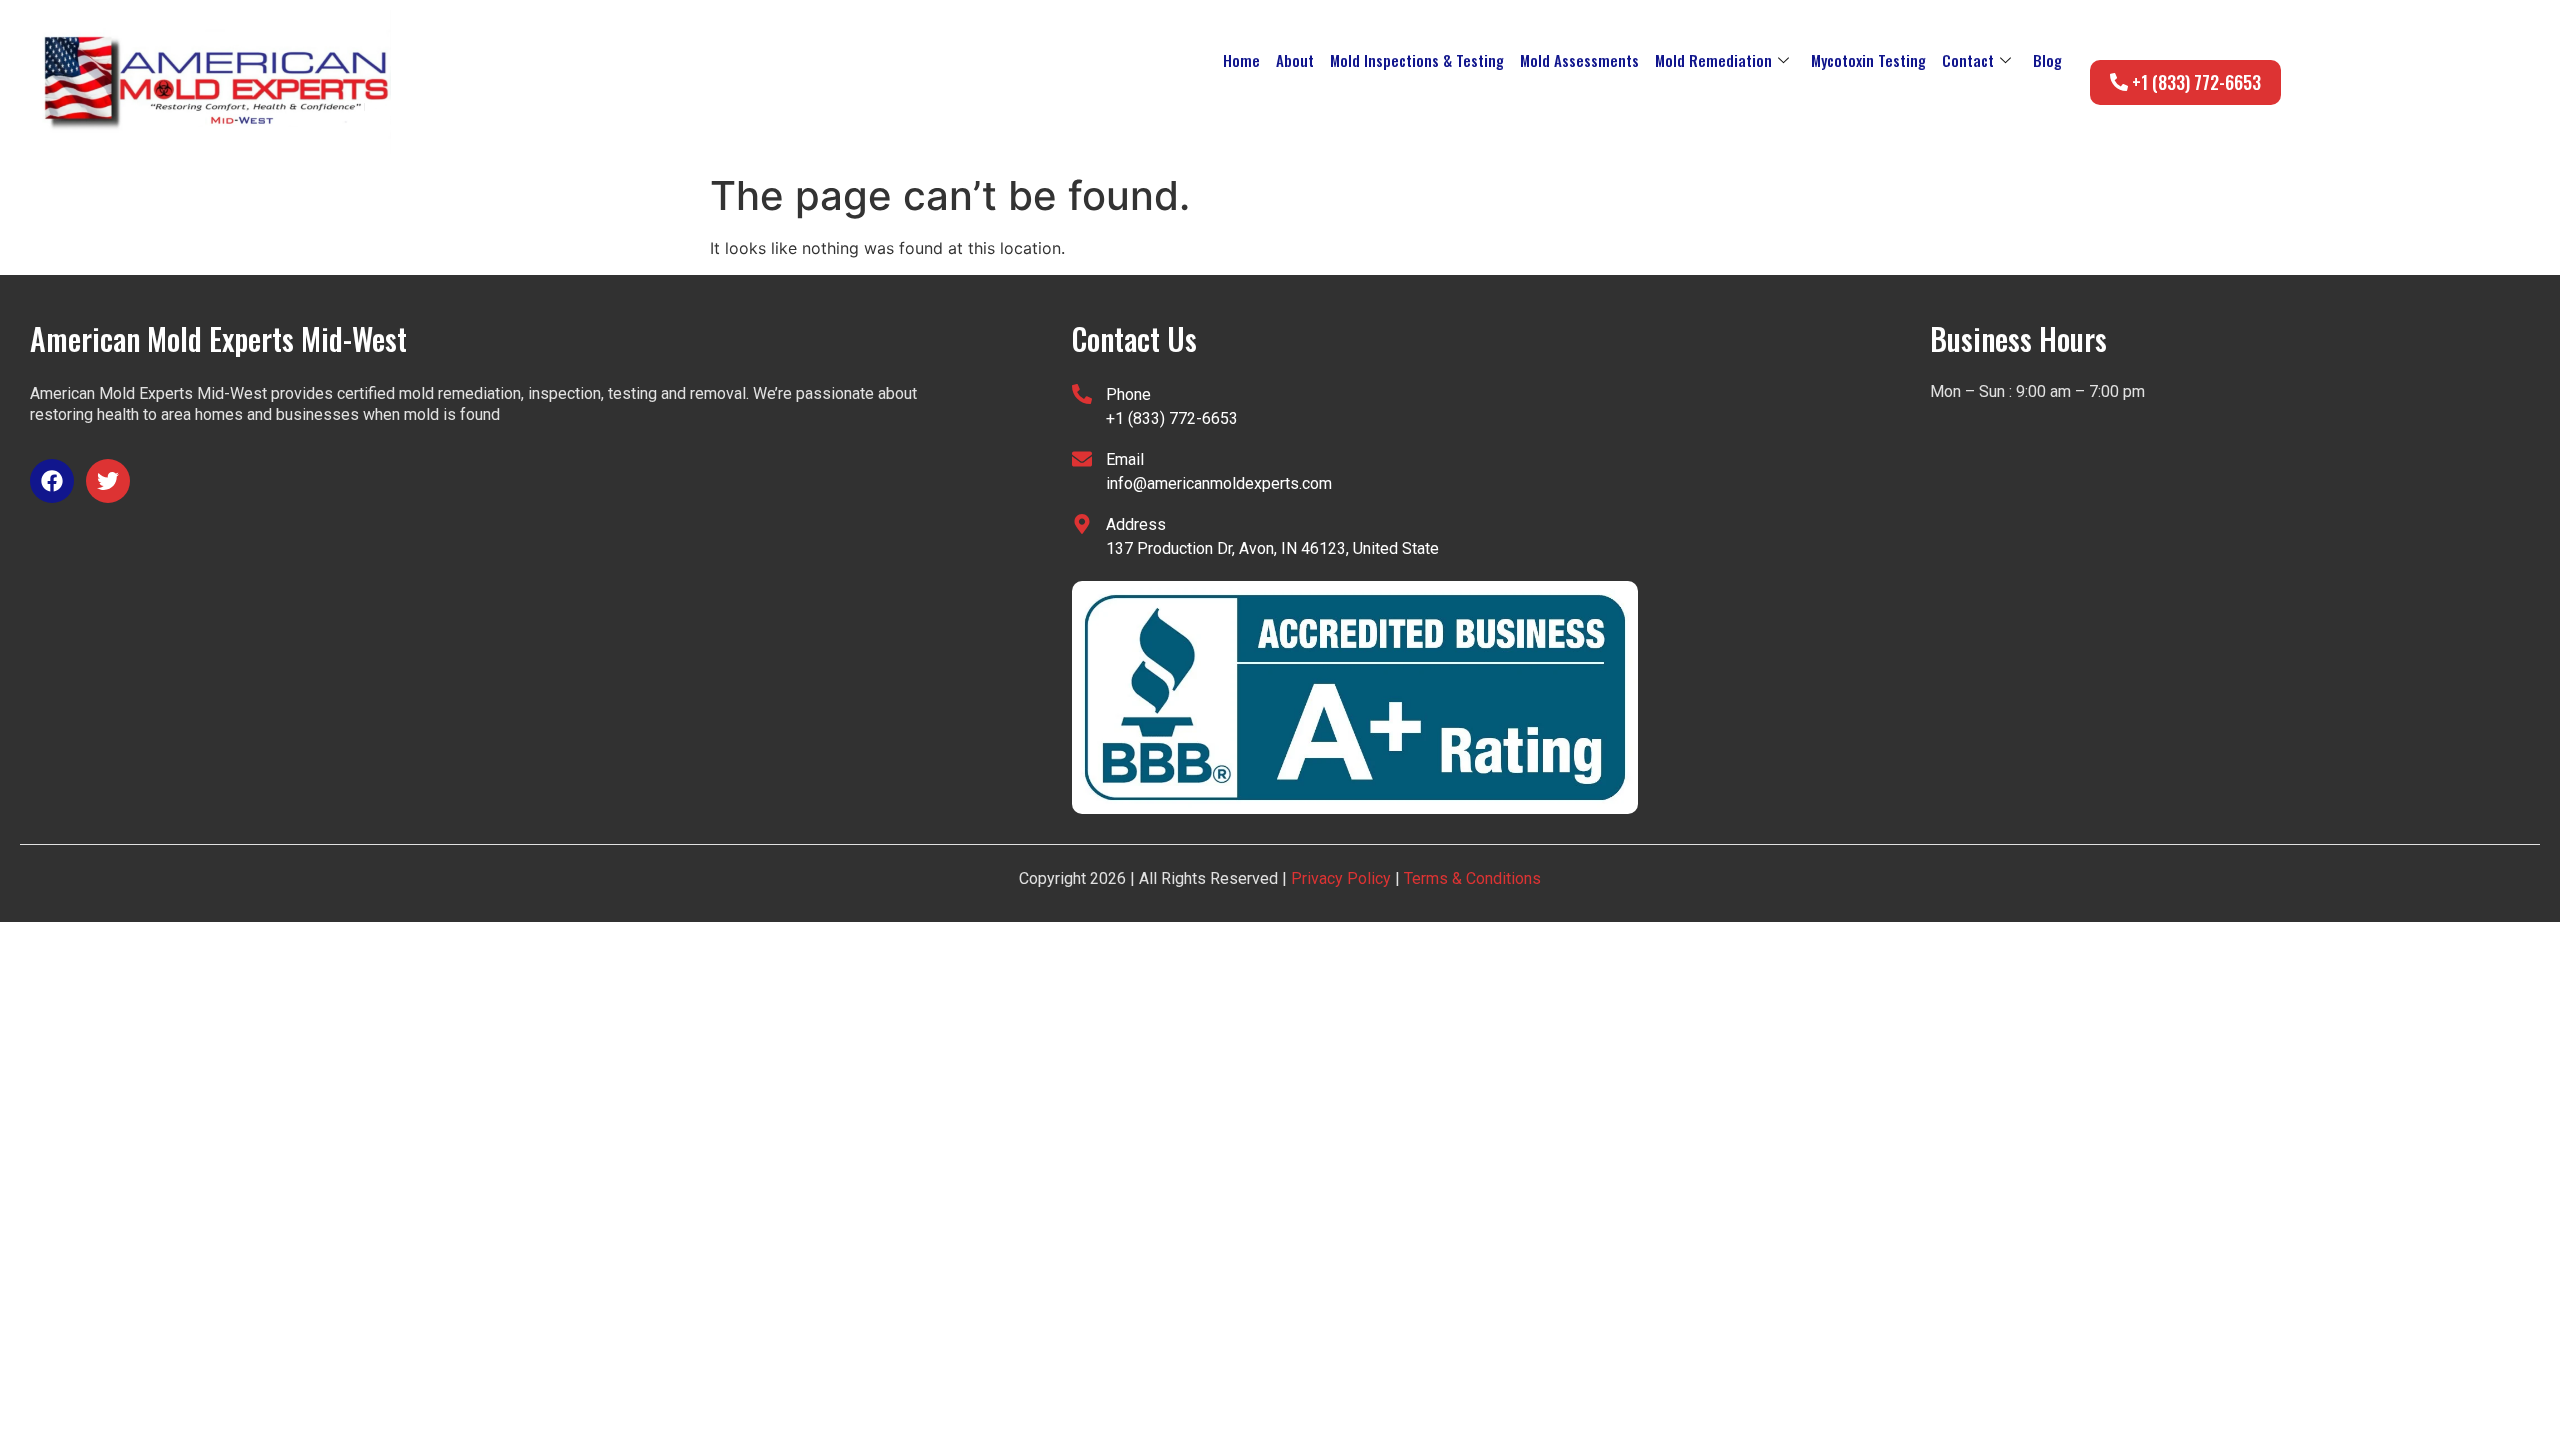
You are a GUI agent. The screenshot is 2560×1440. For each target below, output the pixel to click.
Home (1241, 60)
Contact (1968, 60)
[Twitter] (108, 481)
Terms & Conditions (1470, 878)
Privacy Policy (1341, 878)
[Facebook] (52, 481)
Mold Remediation (1713, 60)
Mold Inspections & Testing (1417, 60)
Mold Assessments (1579, 60)
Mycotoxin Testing (1868, 60)
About (1295, 60)
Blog (2047, 60)
